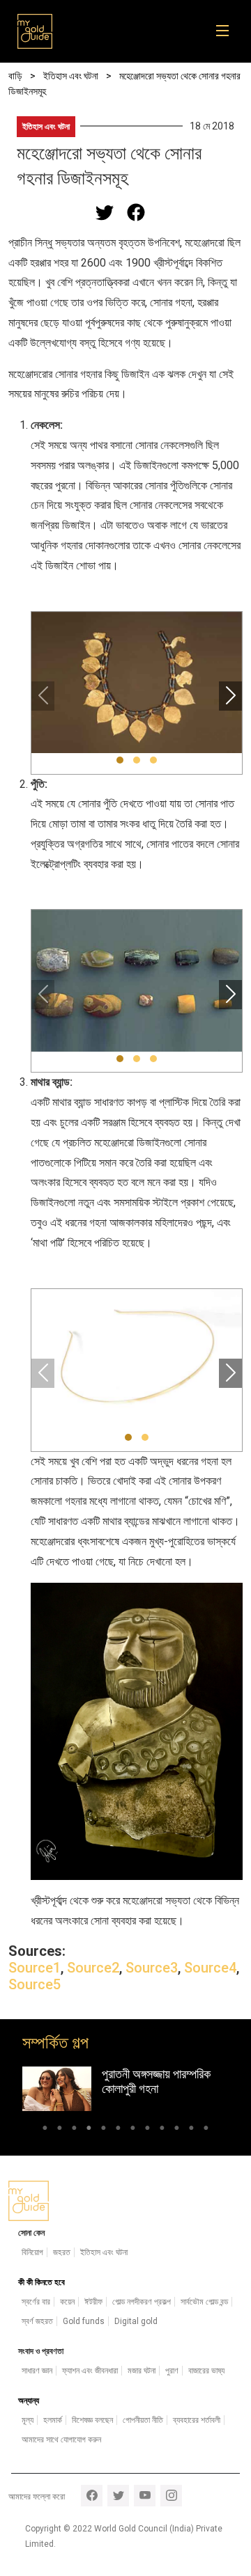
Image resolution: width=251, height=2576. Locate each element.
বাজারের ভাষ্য (206, 2371)
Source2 (93, 1968)
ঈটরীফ (93, 2302)
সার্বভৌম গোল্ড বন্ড (204, 2302)
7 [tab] (133, 2130)
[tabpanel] (125, 2089)
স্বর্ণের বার (36, 2302)
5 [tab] (104, 2130)
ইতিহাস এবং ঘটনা (46, 127)
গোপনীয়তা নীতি (143, 2420)
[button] (120, 760)
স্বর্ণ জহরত (37, 2321)
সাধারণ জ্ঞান (37, 2371)
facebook (92, 2496)
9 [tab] (162, 2130)
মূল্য (28, 2420)
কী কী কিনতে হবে (41, 2282)
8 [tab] (147, 2130)
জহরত (62, 2252)
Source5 (35, 1984)
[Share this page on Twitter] (105, 212)
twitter (118, 2496)
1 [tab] (45, 2130)
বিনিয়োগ (32, 2252)
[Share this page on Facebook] (136, 212)
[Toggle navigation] (227, 31)
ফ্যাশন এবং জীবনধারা (90, 2371)
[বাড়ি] (35, 31)
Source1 (35, 1968)
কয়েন (67, 2302)
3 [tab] (74, 2130)
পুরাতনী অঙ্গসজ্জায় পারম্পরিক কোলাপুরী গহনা (156, 2081)
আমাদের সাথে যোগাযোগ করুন (61, 2440)
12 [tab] (206, 2130)
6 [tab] (118, 2130)
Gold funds (84, 2321)
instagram (171, 2496)
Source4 (210, 1968)
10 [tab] (177, 2130)
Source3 (152, 1968)
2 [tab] (60, 2130)
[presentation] (43, 696)
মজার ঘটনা (142, 2371)
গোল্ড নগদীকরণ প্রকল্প (142, 2302)
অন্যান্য (29, 2401)
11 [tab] (191, 2130)
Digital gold (136, 2321)
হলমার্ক (53, 2420)
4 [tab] (89, 2130)
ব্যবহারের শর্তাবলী (197, 2420)
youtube (145, 2496)
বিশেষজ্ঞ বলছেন (92, 2420)
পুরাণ (172, 2371)
